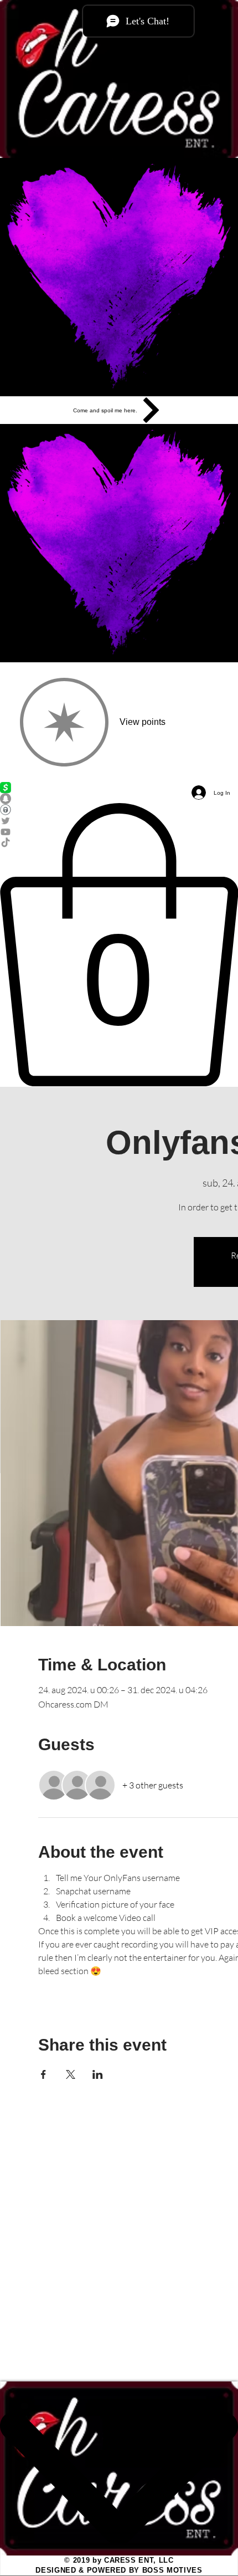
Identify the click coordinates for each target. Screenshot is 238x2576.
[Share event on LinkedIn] (98, 2074)
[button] (119, 945)
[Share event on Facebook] (43, 2074)
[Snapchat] (119, 799)
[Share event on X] (71, 2074)
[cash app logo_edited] (119, 788)
